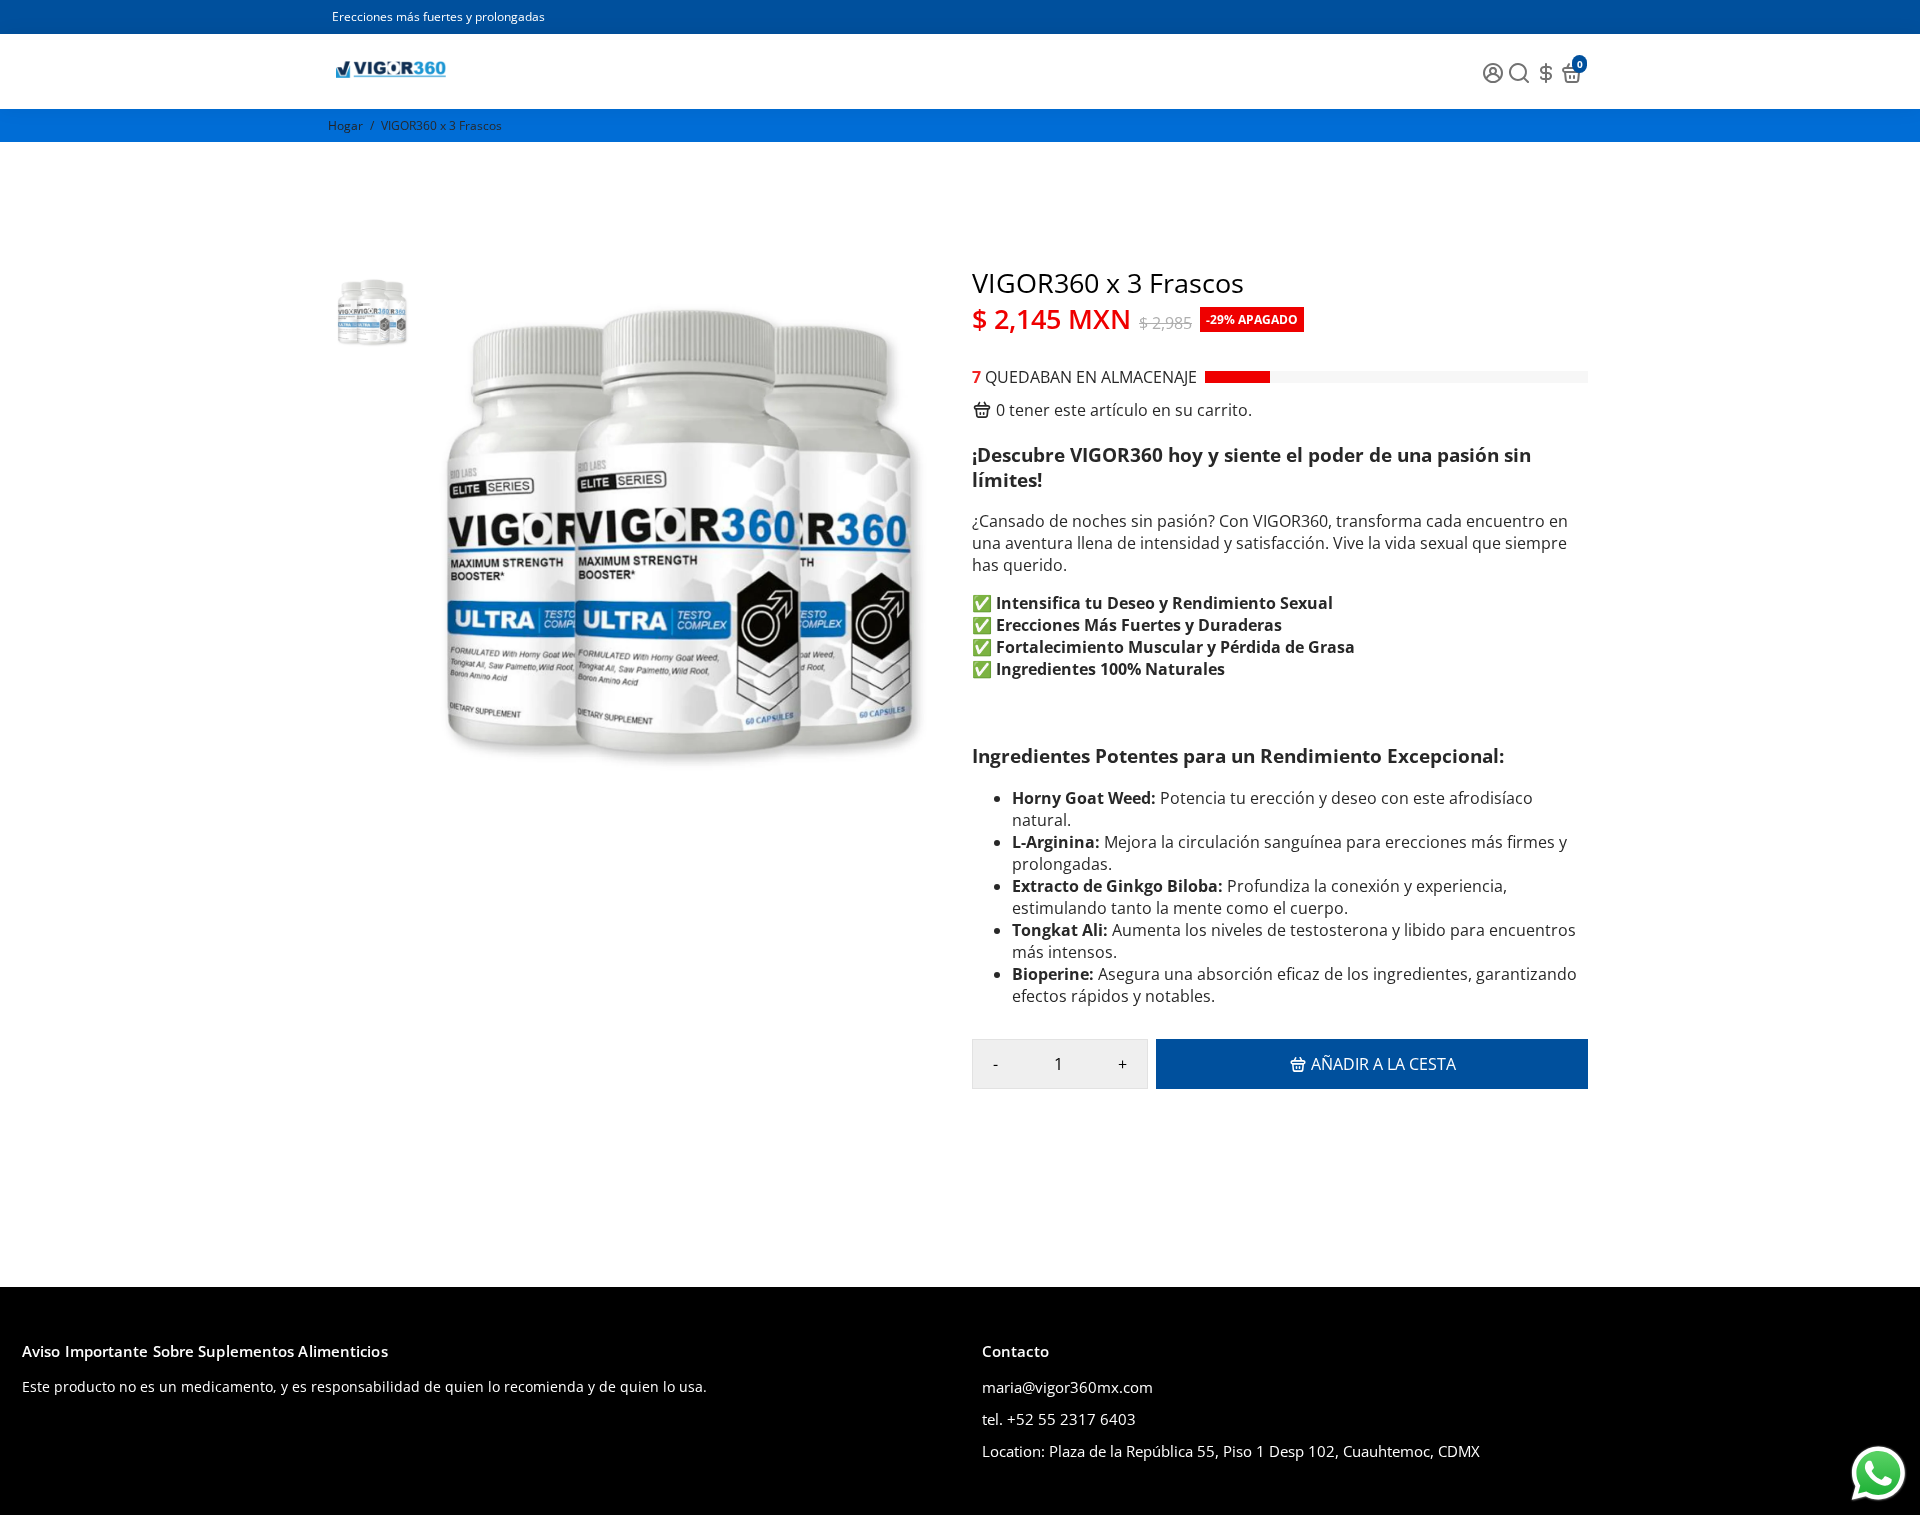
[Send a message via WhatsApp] (1878, 1473)
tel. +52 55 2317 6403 (1059, 1419)
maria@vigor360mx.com (1067, 1387)
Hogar (345, 125)
